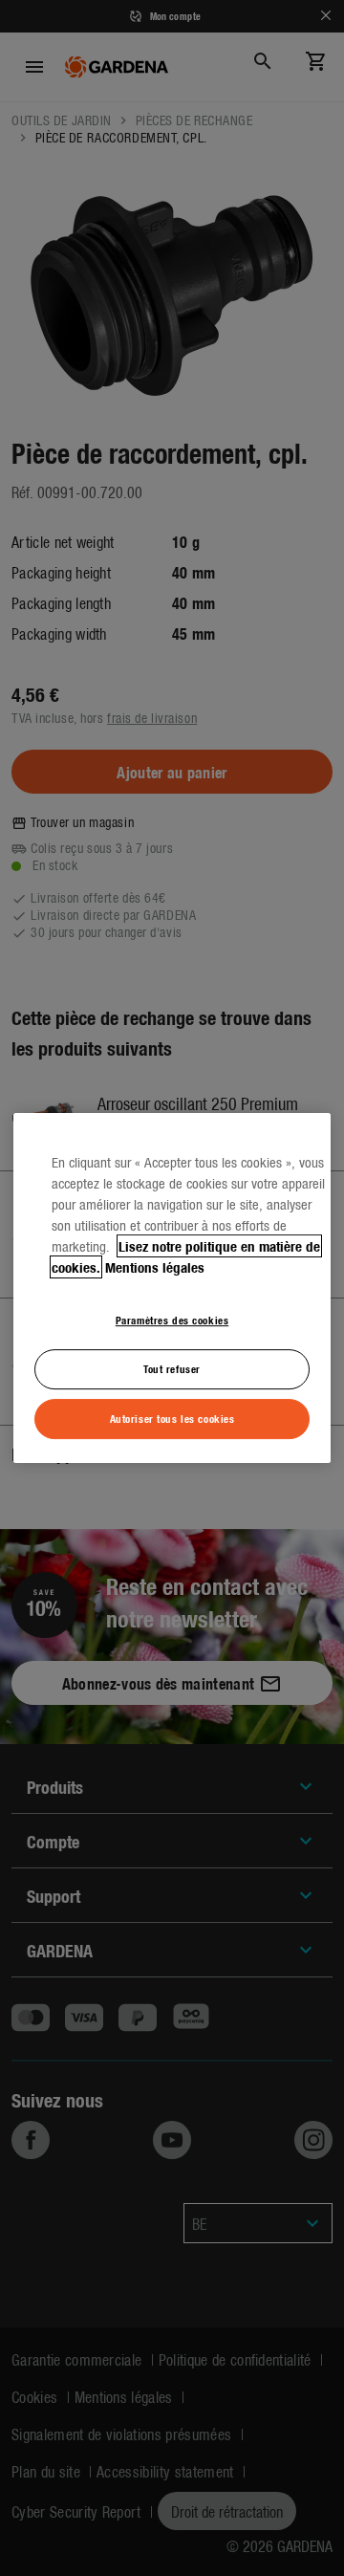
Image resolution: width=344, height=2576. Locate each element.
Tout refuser (172, 1368)
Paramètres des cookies (172, 1320)
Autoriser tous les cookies (172, 1418)
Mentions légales (155, 1267)
